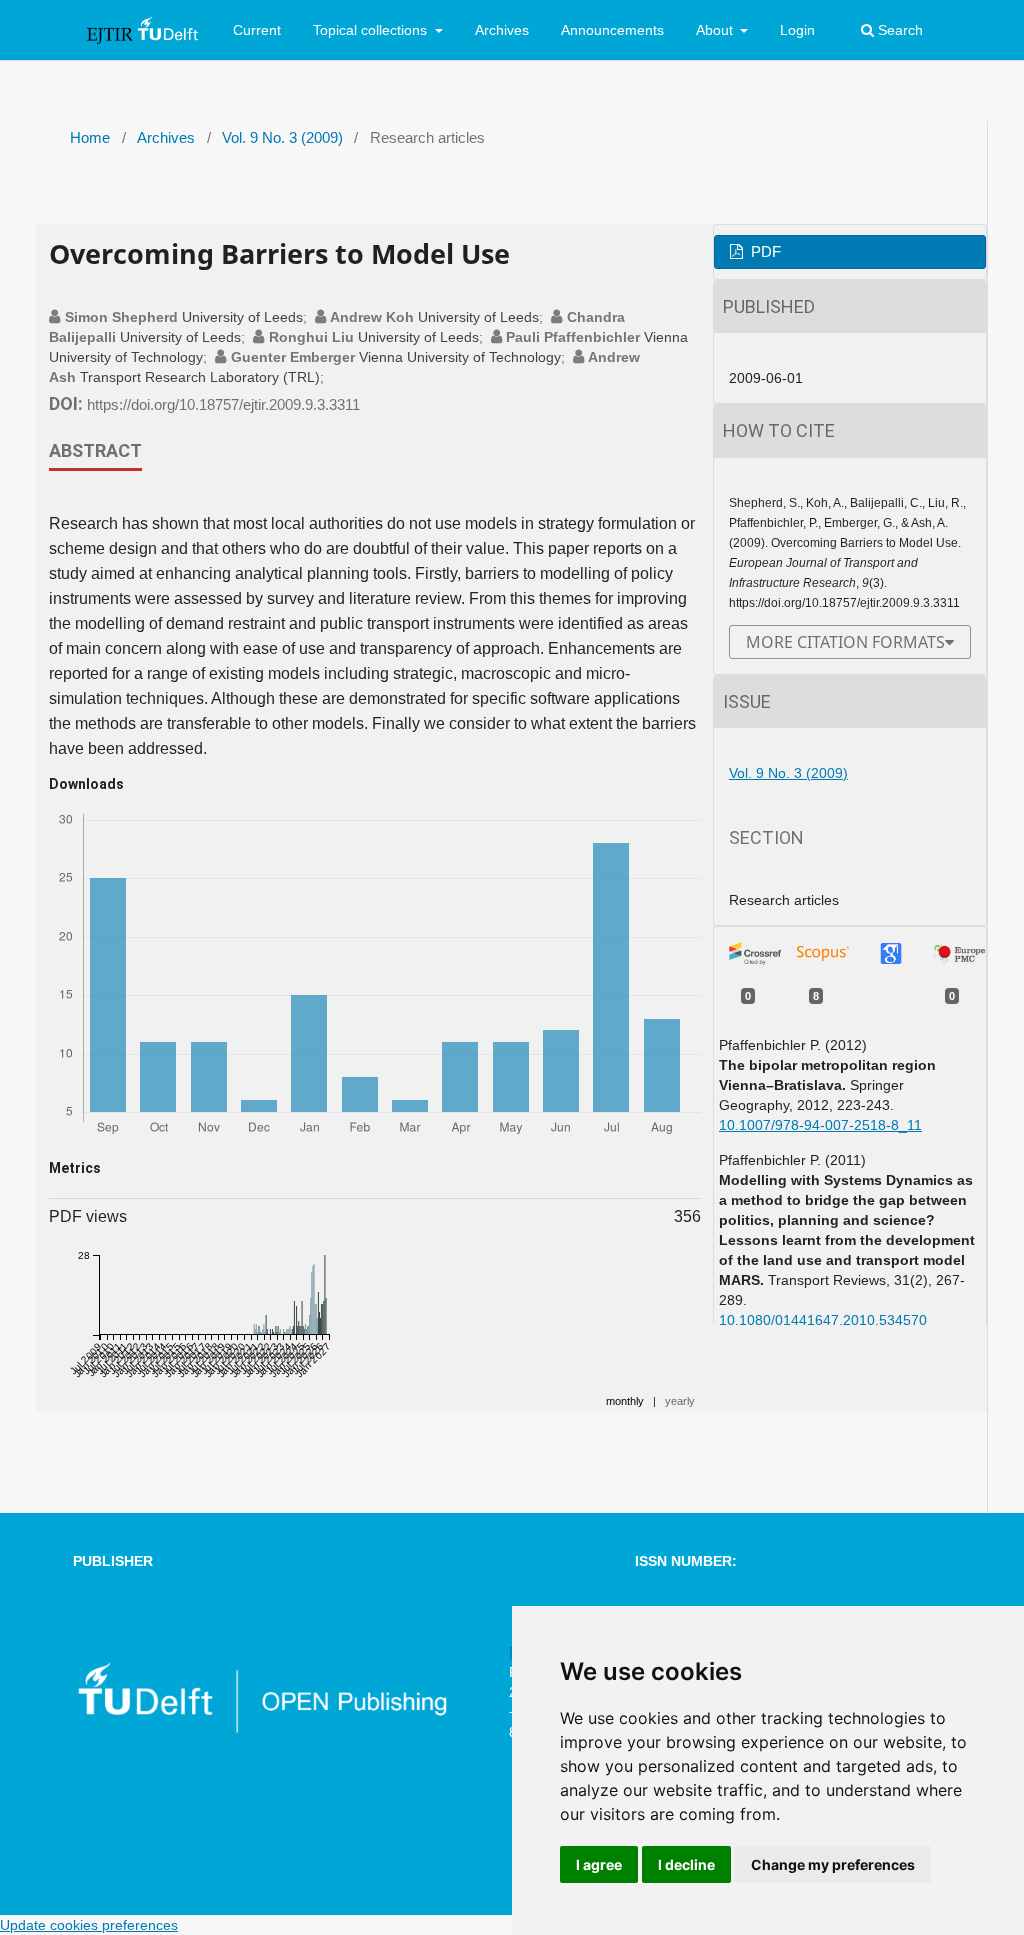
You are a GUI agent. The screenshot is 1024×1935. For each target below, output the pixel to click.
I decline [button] (686, 1864)
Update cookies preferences (89, 1925)
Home (90, 138)
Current (257, 30)
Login (797, 30)
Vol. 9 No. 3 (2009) (282, 138)
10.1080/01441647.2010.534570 (823, 1320)
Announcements (612, 30)
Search (898, 30)
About (716, 30)
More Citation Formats (845, 642)
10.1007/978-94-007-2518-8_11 (820, 1125)
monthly (625, 1401)
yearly (680, 1401)
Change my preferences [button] (833, 1864)
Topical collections (372, 30)
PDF (764, 252)
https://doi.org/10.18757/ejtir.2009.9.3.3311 (223, 405)
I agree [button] (599, 1864)
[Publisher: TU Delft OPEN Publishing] (261, 1729)
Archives (502, 30)
